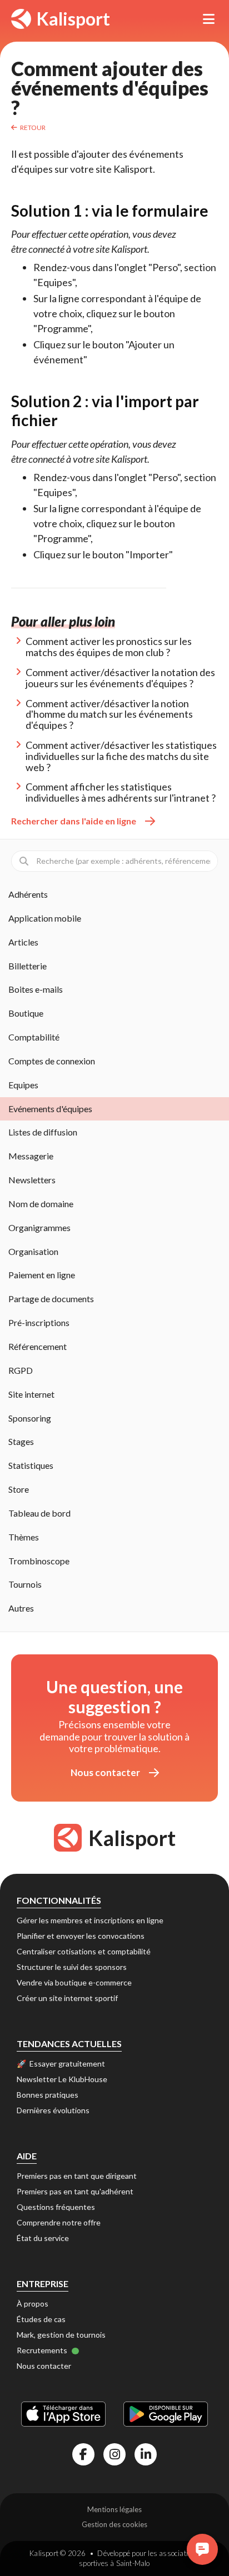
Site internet (31, 1394)
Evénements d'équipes (50, 1109)
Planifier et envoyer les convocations (81, 1936)
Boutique (26, 1013)
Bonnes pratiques (48, 2095)
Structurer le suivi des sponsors (72, 1967)
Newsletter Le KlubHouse (62, 2079)
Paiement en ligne (42, 1275)
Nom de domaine (41, 1204)
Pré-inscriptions (39, 1322)
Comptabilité (34, 1037)
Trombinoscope (39, 1561)
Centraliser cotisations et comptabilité (84, 1951)
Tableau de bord (39, 1513)
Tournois (25, 1584)
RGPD (21, 1370)
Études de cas (41, 2319)
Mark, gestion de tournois (61, 2335)
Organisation (33, 1251)
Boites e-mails (36, 989)
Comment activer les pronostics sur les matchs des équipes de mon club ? (109, 647)
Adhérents (28, 894)
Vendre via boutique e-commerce (74, 1982)
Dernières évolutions (53, 2110)
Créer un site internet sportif (67, 1998)
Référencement (38, 1346)
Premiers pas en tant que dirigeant (77, 2176)
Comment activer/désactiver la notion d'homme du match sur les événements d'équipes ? (109, 714)
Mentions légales (114, 2509)
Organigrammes (39, 1227)
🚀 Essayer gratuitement (61, 2064)
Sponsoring (30, 1418)
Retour (33, 127)
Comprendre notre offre (59, 2222)
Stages (21, 1441)
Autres (21, 1608)
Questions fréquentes (56, 2207)
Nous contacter (105, 1772)
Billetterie (28, 966)
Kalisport (73, 19)
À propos (33, 2304)
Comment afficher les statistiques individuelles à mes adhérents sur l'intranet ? (121, 792)
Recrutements (43, 2350)
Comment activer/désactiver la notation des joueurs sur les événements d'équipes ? (120, 678)
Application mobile (45, 918)
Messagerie (31, 1156)
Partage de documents (51, 1299)
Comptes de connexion (52, 1061)
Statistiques (31, 1465)
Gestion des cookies (114, 2524)
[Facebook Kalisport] (83, 2454)
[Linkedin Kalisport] (146, 2454)
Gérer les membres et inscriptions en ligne (90, 1920)
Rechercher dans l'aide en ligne (74, 821)
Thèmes (24, 1537)
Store (19, 1489)
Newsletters (32, 1180)
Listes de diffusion (43, 1132)
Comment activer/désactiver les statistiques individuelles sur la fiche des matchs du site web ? (121, 756)
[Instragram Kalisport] (114, 2454)
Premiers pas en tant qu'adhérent (75, 2191)
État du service (43, 2238)
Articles (23, 942)
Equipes (23, 1085)
